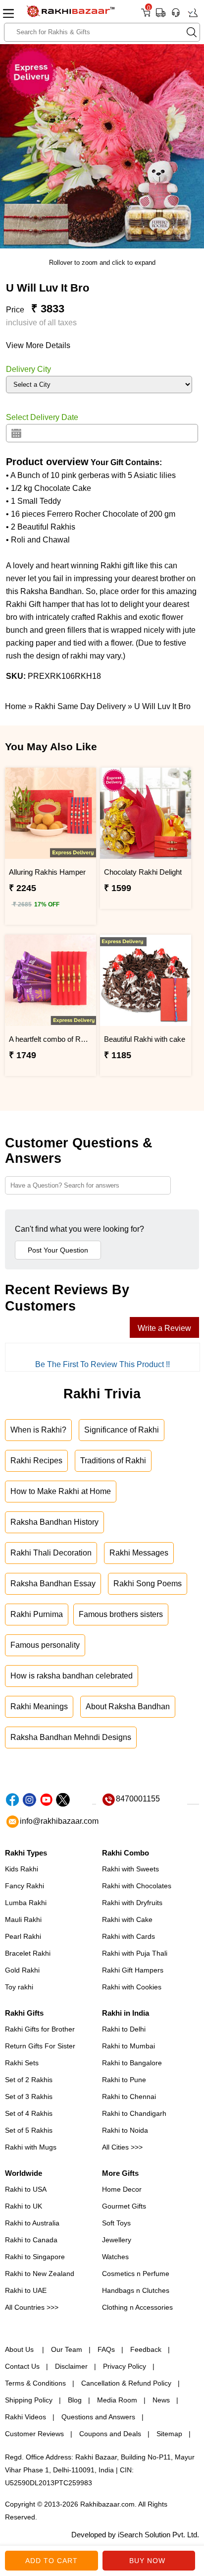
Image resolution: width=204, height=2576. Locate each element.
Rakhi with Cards (128, 1936)
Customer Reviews (34, 2434)
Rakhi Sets (22, 2063)
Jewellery (117, 2240)
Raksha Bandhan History (54, 1522)
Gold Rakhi (22, 1970)
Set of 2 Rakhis (29, 2080)
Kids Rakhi (22, 1869)
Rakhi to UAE (26, 2290)
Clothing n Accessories (137, 2307)
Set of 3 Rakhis (29, 2097)
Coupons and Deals (110, 2434)
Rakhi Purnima (37, 1614)
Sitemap (169, 2434)
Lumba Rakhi (26, 1903)
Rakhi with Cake (127, 1919)
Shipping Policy (29, 2400)
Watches (115, 2257)
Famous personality (45, 1645)
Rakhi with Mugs (31, 2147)
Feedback (146, 2349)
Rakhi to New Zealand (40, 2274)
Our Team (67, 2349)
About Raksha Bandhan (128, 1707)
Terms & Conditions (35, 2383)
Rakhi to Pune (124, 2080)
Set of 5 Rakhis (29, 2130)
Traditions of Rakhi (113, 1461)
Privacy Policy (125, 2366)
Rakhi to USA (26, 2189)
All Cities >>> (122, 2147)
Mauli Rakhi (23, 1919)
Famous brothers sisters (121, 1614)
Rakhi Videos (25, 2417)
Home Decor (122, 2189)
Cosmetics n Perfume (136, 2274)
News (161, 2400)
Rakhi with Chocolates (137, 1886)
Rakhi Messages (139, 1553)
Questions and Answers (98, 2417)
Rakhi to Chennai (129, 2097)
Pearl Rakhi (23, 1936)
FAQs (106, 2349)
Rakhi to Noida (125, 2130)
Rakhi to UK (24, 2206)
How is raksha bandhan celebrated (72, 1676)
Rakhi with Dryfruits (132, 1903)
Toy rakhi (19, 1987)
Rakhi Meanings (39, 1707)
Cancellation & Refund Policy (126, 2383)
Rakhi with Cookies (132, 1987)
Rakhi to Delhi (124, 2029)
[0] (146, 16)
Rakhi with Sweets (130, 1869)
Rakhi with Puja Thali (135, 1953)
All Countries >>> (32, 2307)
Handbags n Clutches (136, 2290)
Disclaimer (71, 2366)
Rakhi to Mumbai (128, 2046)
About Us (20, 2349)
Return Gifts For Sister (40, 2046)
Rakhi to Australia (32, 2223)
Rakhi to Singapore (35, 2257)
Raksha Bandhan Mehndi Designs (71, 1737)
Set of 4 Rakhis (29, 2113)
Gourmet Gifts (124, 2206)
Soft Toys (116, 2223)
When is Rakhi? (38, 1430)
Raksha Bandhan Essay (53, 1584)
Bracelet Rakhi (28, 1953)
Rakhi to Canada (31, 2240)
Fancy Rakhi (25, 1886)
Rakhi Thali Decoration (51, 1553)
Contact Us (22, 2366)
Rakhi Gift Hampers (133, 1970)
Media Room (117, 2400)
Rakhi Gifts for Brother (40, 2029)
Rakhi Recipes (36, 1461)
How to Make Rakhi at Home (61, 1491)
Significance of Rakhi (122, 1430)
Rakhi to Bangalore (132, 2063)
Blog (75, 2400)
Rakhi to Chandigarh (134, 2113)
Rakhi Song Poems (148, 1584)
